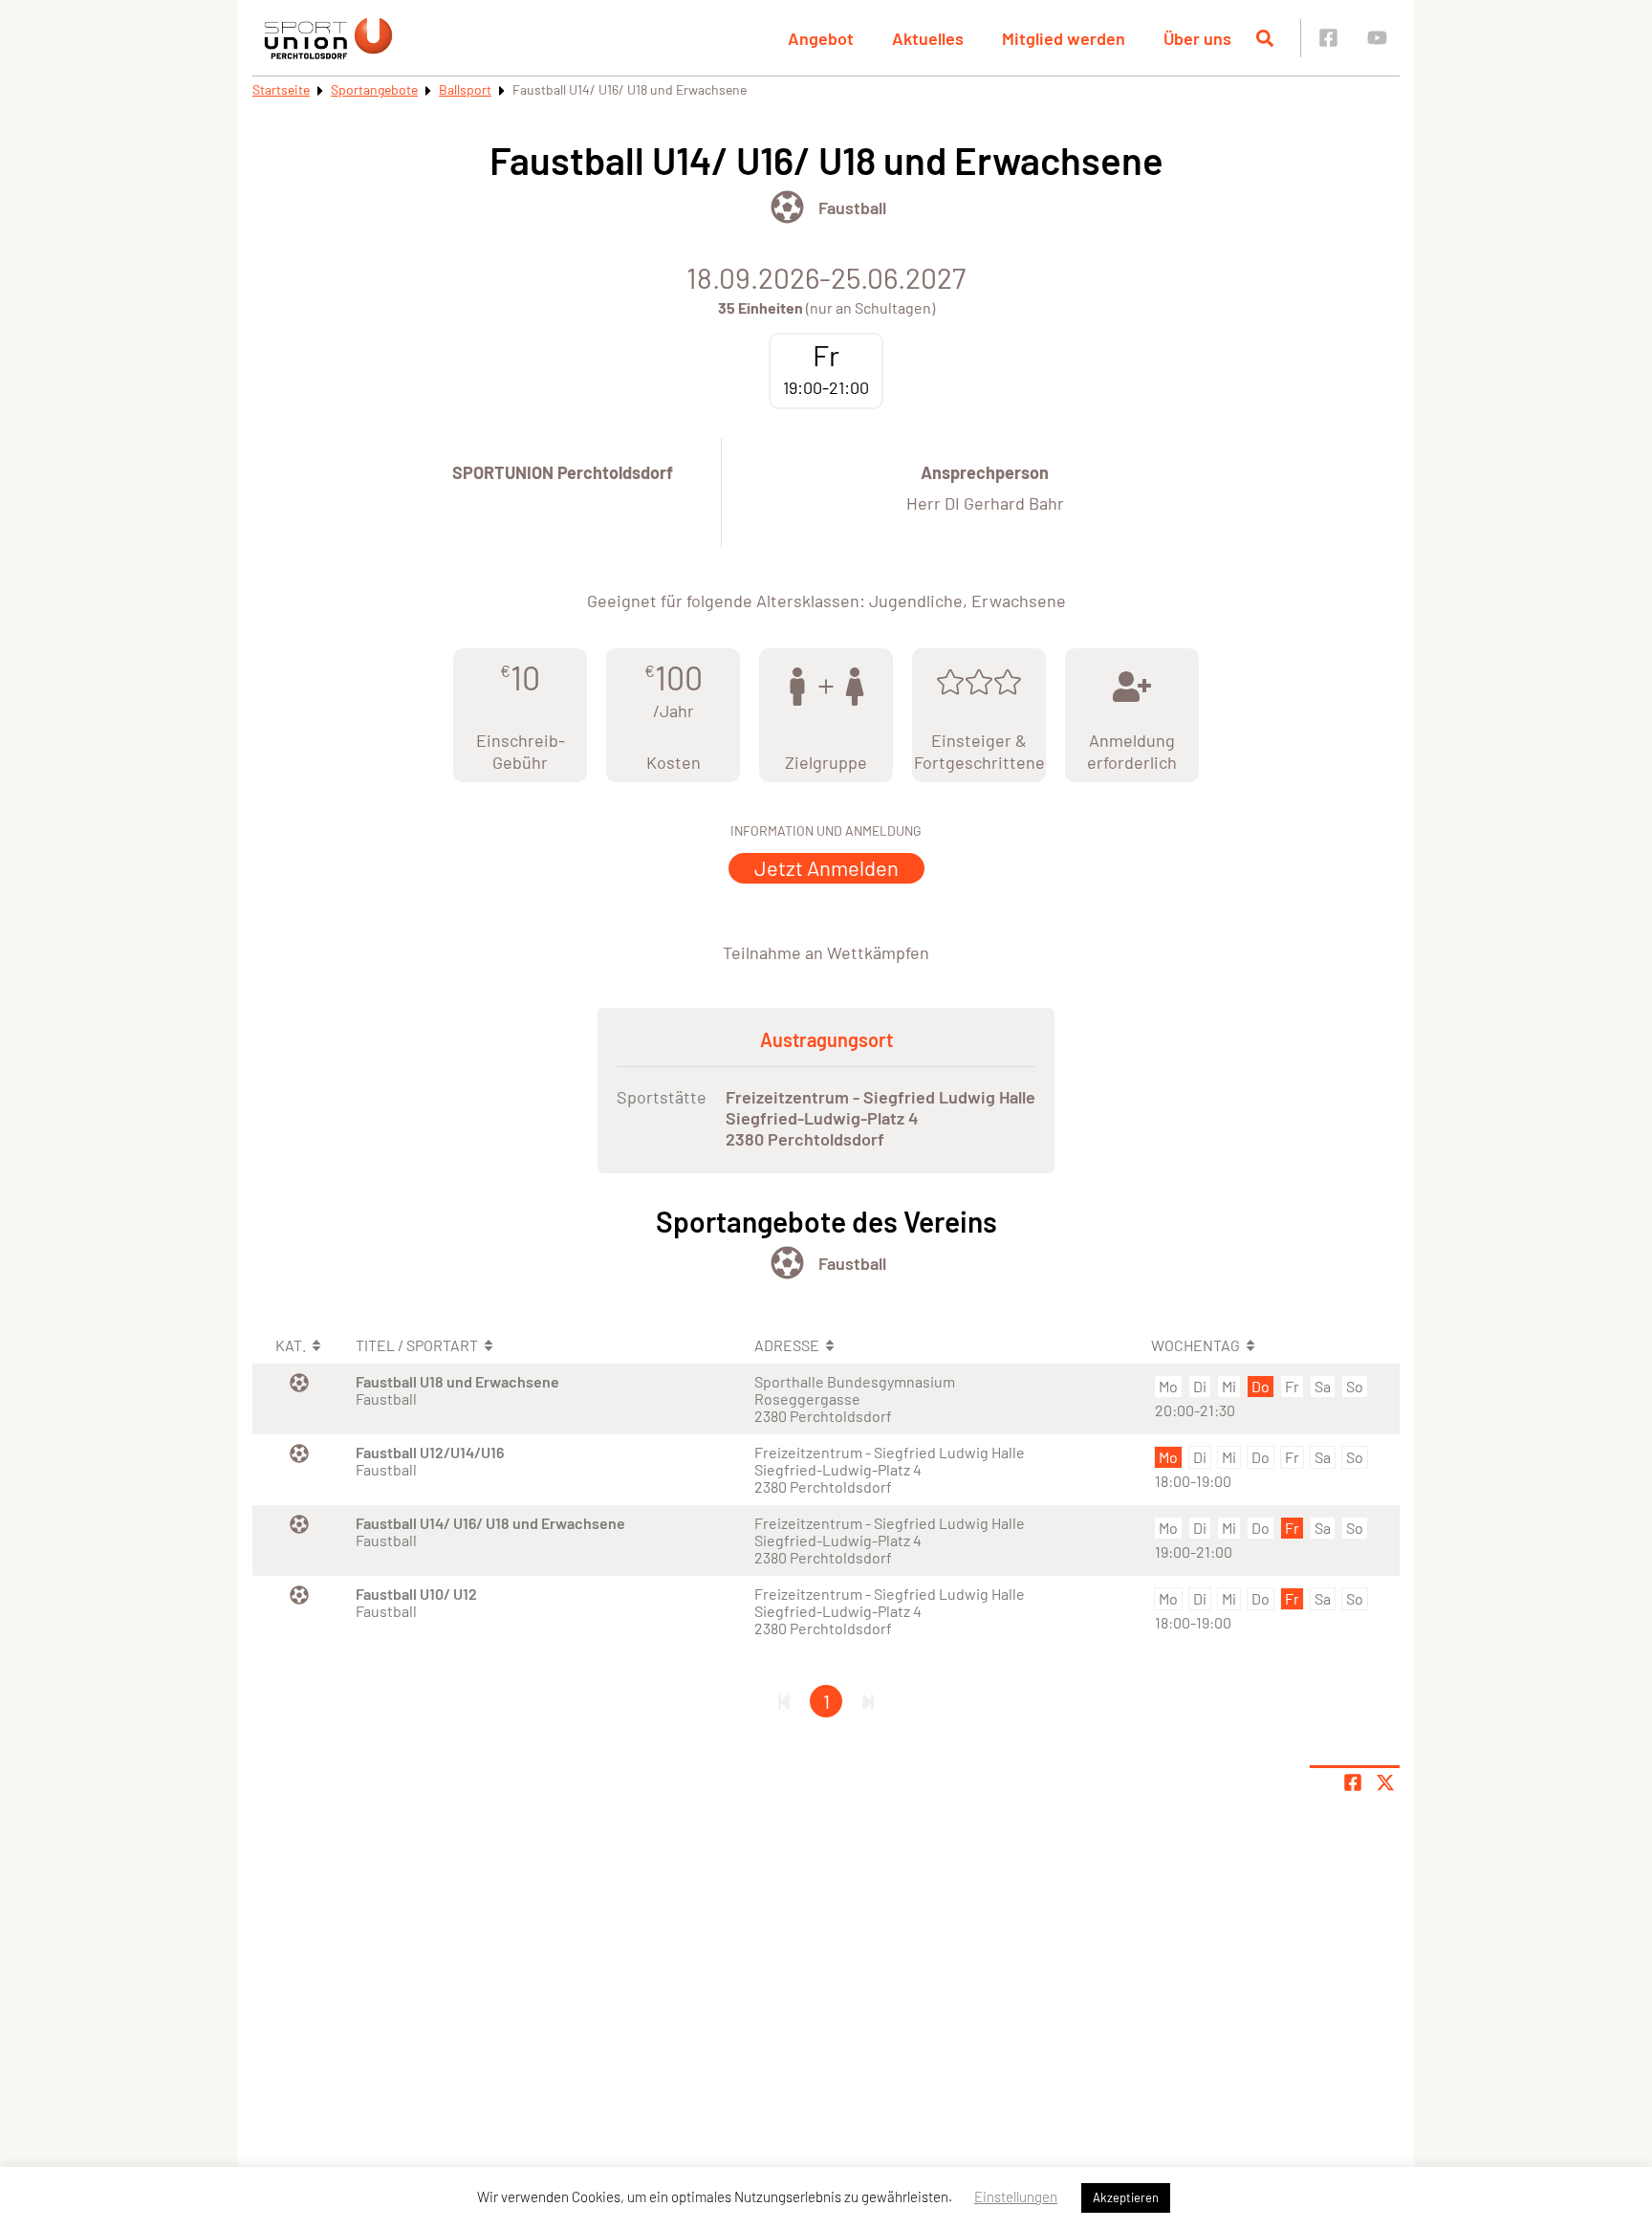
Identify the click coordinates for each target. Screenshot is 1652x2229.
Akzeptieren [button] (1126, 2197)
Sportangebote (374, 89)
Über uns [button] (1197, 38)
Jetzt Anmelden (826, 867)
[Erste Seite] (784, 1701)
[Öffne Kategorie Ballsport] (787, 207)
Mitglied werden (1064, 38)
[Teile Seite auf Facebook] (1353, 1782)
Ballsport (465, 89)
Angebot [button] (821, 38)
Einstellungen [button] (1016, 2196)
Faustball (852, 208)
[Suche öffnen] (1265, 38)
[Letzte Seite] (868, 1701)
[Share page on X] (1385, 1782)
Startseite (281, 89)
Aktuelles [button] (928, 38)
